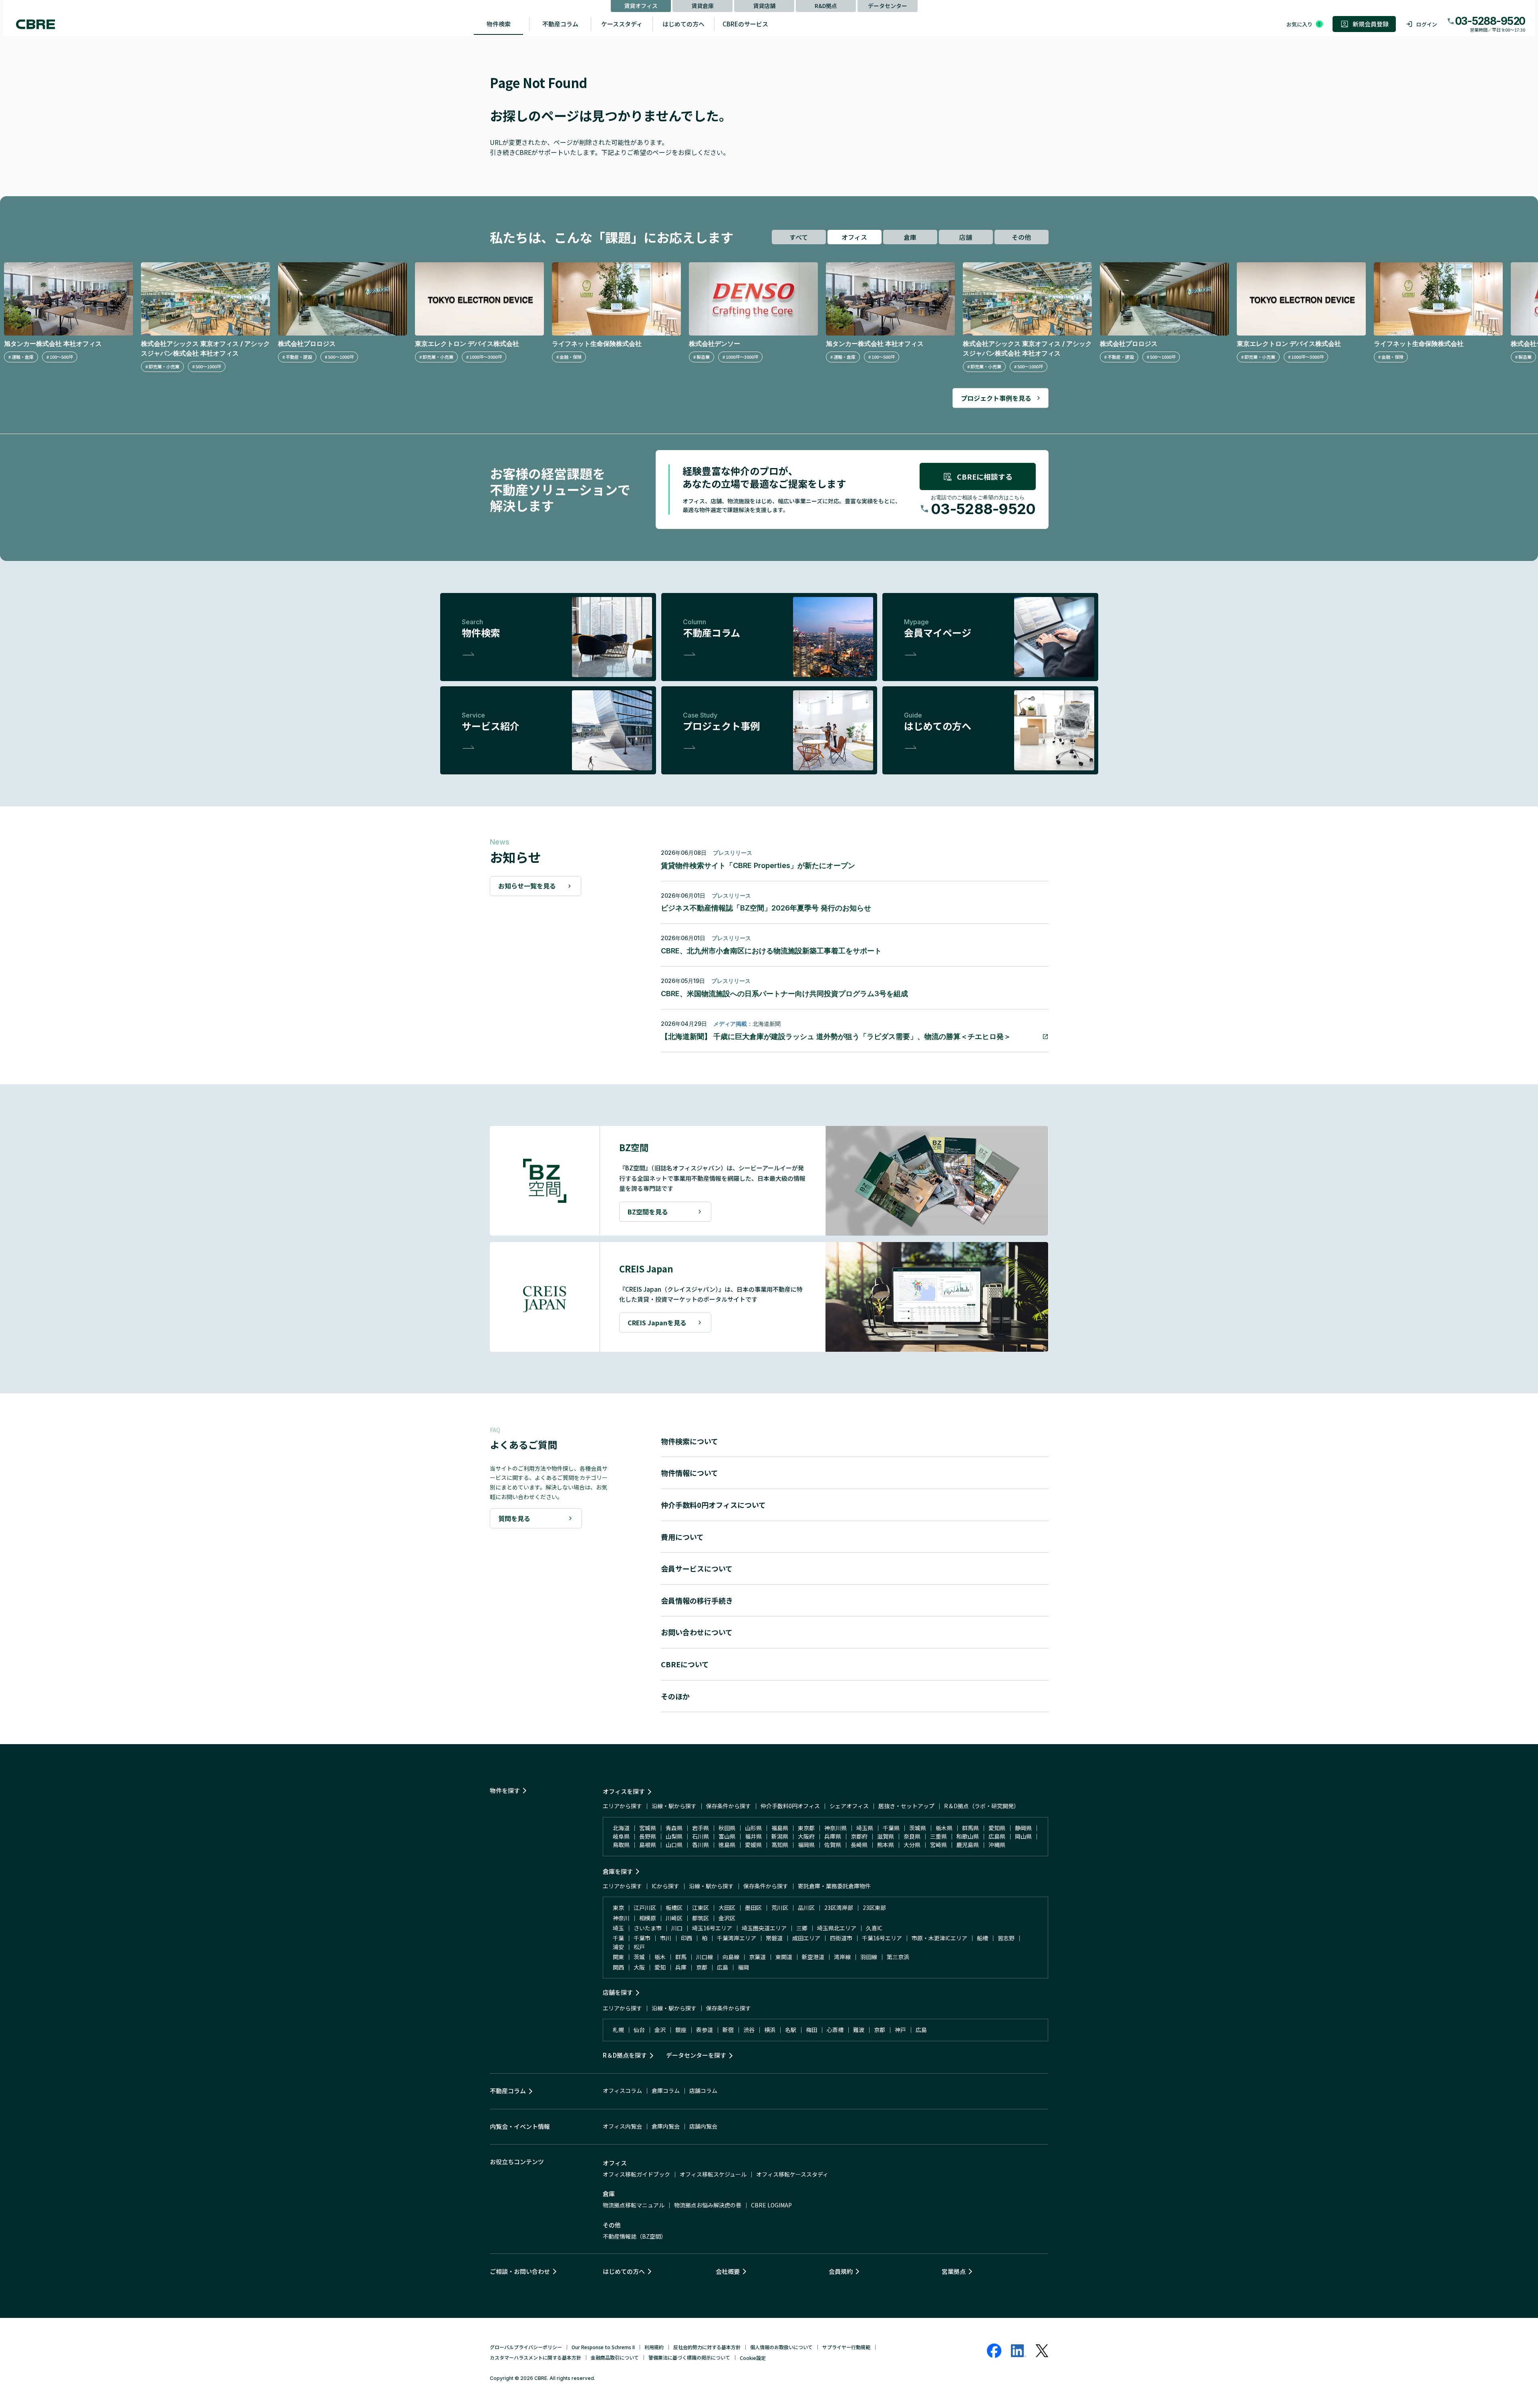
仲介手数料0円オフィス (790, 1806)
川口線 (705, 1957)
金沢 (660, 2030)
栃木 (660, 1957)
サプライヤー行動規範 (846, 2347)
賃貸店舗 (764, 6)
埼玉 (618, 1928)
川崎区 (674, 1918)
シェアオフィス (849, 1806)
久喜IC (874, 1928)
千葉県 (891, 1828)
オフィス (854, 237)
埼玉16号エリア (712, 1928)
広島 (723, 1967)
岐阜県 (621, 1836)
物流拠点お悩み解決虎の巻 (708, 2205)
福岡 (743, 1967)
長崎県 (859, 1845)
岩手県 (701, 1828)
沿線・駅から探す (674, 1806)
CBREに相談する (985, 476)
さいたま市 (648, 1928)
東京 (618, 1908)
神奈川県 (835, 1828)
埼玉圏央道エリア (764, 1928)
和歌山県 (968, 1836)
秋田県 (727, 1828)
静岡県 (1023, 1828)
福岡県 (806, 1845)
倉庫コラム (666, 2090)
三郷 (802, 1928)
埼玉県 (865, 1828)
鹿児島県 (968, 1845)
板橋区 (674, 1908)
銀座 (681, 2030)
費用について (682, 1537)
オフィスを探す (624, 1791)
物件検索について (689, 1441)
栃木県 (944, 1828)
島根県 (648, 1845)
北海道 (621, 1828)
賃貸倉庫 (703, 6)
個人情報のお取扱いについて (781, 2347)
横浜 (770, 2030)
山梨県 (674, 1836)
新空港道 (813, 1957)
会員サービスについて (697, 1568)
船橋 (982, 1938)
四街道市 (841, 1938)
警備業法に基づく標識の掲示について (689, 2357)
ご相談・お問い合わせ (520, 2271)
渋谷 (749, 2030)
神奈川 (621, 1918)
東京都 (806, 1828)
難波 (859, 2030)
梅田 (811, 2030)
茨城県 (918, 1828)
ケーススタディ (622, 24)
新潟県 (780, 1836)
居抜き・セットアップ (906, 1806)
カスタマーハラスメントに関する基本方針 (535, 2357)
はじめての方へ (683, 24)
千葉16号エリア (882, 1938)
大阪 (639, 1967)
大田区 (727, 1908)
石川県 (701, 1836)
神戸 (900, 2030)
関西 (618, 1967)
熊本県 (886, 1845)
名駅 (791, 2030)
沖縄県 (997, 1845)
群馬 (681, 1957)
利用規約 (654, 2347)
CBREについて (685, 1664)
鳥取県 (621, 1845)
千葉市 (642, 1938)
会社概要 (728, 2271)
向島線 (731, 1957)
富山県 (727, 1836)
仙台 (639, 2030)
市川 (666, 1938)
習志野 (1006, 1938)
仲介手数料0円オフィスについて (713, 1505)
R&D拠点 (826, 6)
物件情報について (689, 1473)
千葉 (618, 1938)
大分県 (912, 1845)
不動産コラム (560, 24)
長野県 (648, 1836)
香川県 (701, 1845)
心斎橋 (835, 2030)
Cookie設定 (753, 2358)
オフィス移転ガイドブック (636, 2174)
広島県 (997, 1836)
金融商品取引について (615, 2357)
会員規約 (841, 2271)
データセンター (888, 6)
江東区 (701, 1908)
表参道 (705, 2030)
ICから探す (665, 1886)
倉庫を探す (618, 1871)
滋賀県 (886, 1836)
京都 (702, 1967)
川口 (677, 1928)
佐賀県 (833, 1845)
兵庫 (681, 1967)
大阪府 (806, 1836)
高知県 (780, 1845)
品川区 (806, 1908)
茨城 (639, 1957)
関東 (618, 1957)
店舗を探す (618, 1992)
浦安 (618, 1947)
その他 (1021, 237)
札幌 (618, 2030)
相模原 (648, 1918)
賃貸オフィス (641, 6)
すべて (799, 237)
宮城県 (648, 1828)
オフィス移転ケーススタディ (792, 2174)
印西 (686, 1938)
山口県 (674, 1845)
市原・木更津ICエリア (939, 1938)
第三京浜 (898, 1957)
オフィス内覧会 (622, 2126)
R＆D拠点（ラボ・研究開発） (982, 1806)
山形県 (753, 1828)
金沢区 (727, 1918)
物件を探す (505, 1790)
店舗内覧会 (703, 2126)
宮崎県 (938, 1845)
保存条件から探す (729, 1806)
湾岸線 (842, 1957)
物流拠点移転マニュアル (634, 2205)
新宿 (728, 2030)
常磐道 (774, 1938)
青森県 (674, 1828)
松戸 (639, 1947)
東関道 (784, 1957)
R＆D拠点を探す (625, 2055)
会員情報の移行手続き (697, 1600)
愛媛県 (753, 1845)
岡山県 (1023, 1836)
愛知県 (997, 1828)
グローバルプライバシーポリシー (526, 2347)
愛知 (660, 1967)
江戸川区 (645, 1908)
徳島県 (727, 1845)
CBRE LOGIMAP (771, 2205)
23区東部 (874, 1908)
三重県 (938, 1836)
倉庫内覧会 (666, 2126)
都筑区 (701, 1918)
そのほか (675, 1696)
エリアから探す (622, 1806)
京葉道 (757, 1957)
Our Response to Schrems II (603, 2347)
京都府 (859, 1836)
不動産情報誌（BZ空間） (635, 2236)
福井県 (753, 1836)
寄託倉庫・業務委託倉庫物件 (834, 1886)
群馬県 (970, 1828)
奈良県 (912, 1836)
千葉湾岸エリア (737, 1938)
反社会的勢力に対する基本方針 (707, 2347)
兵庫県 (833, 1836)
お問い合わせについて (697, 1632)
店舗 (966, 237)
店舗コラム (703, 2090)
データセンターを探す (696, 2055)
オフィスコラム (622, 2090)
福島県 (780, 1828)
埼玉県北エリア (837, 1928)
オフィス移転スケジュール (713, 2174)
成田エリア (806, 1938)
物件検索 (499, 24)
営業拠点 (954, 2271)
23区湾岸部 (839, 1908)
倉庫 (910, 237)
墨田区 (753, 1908)
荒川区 (780, 1908)
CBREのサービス (745, 24)
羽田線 (869, 1957)
